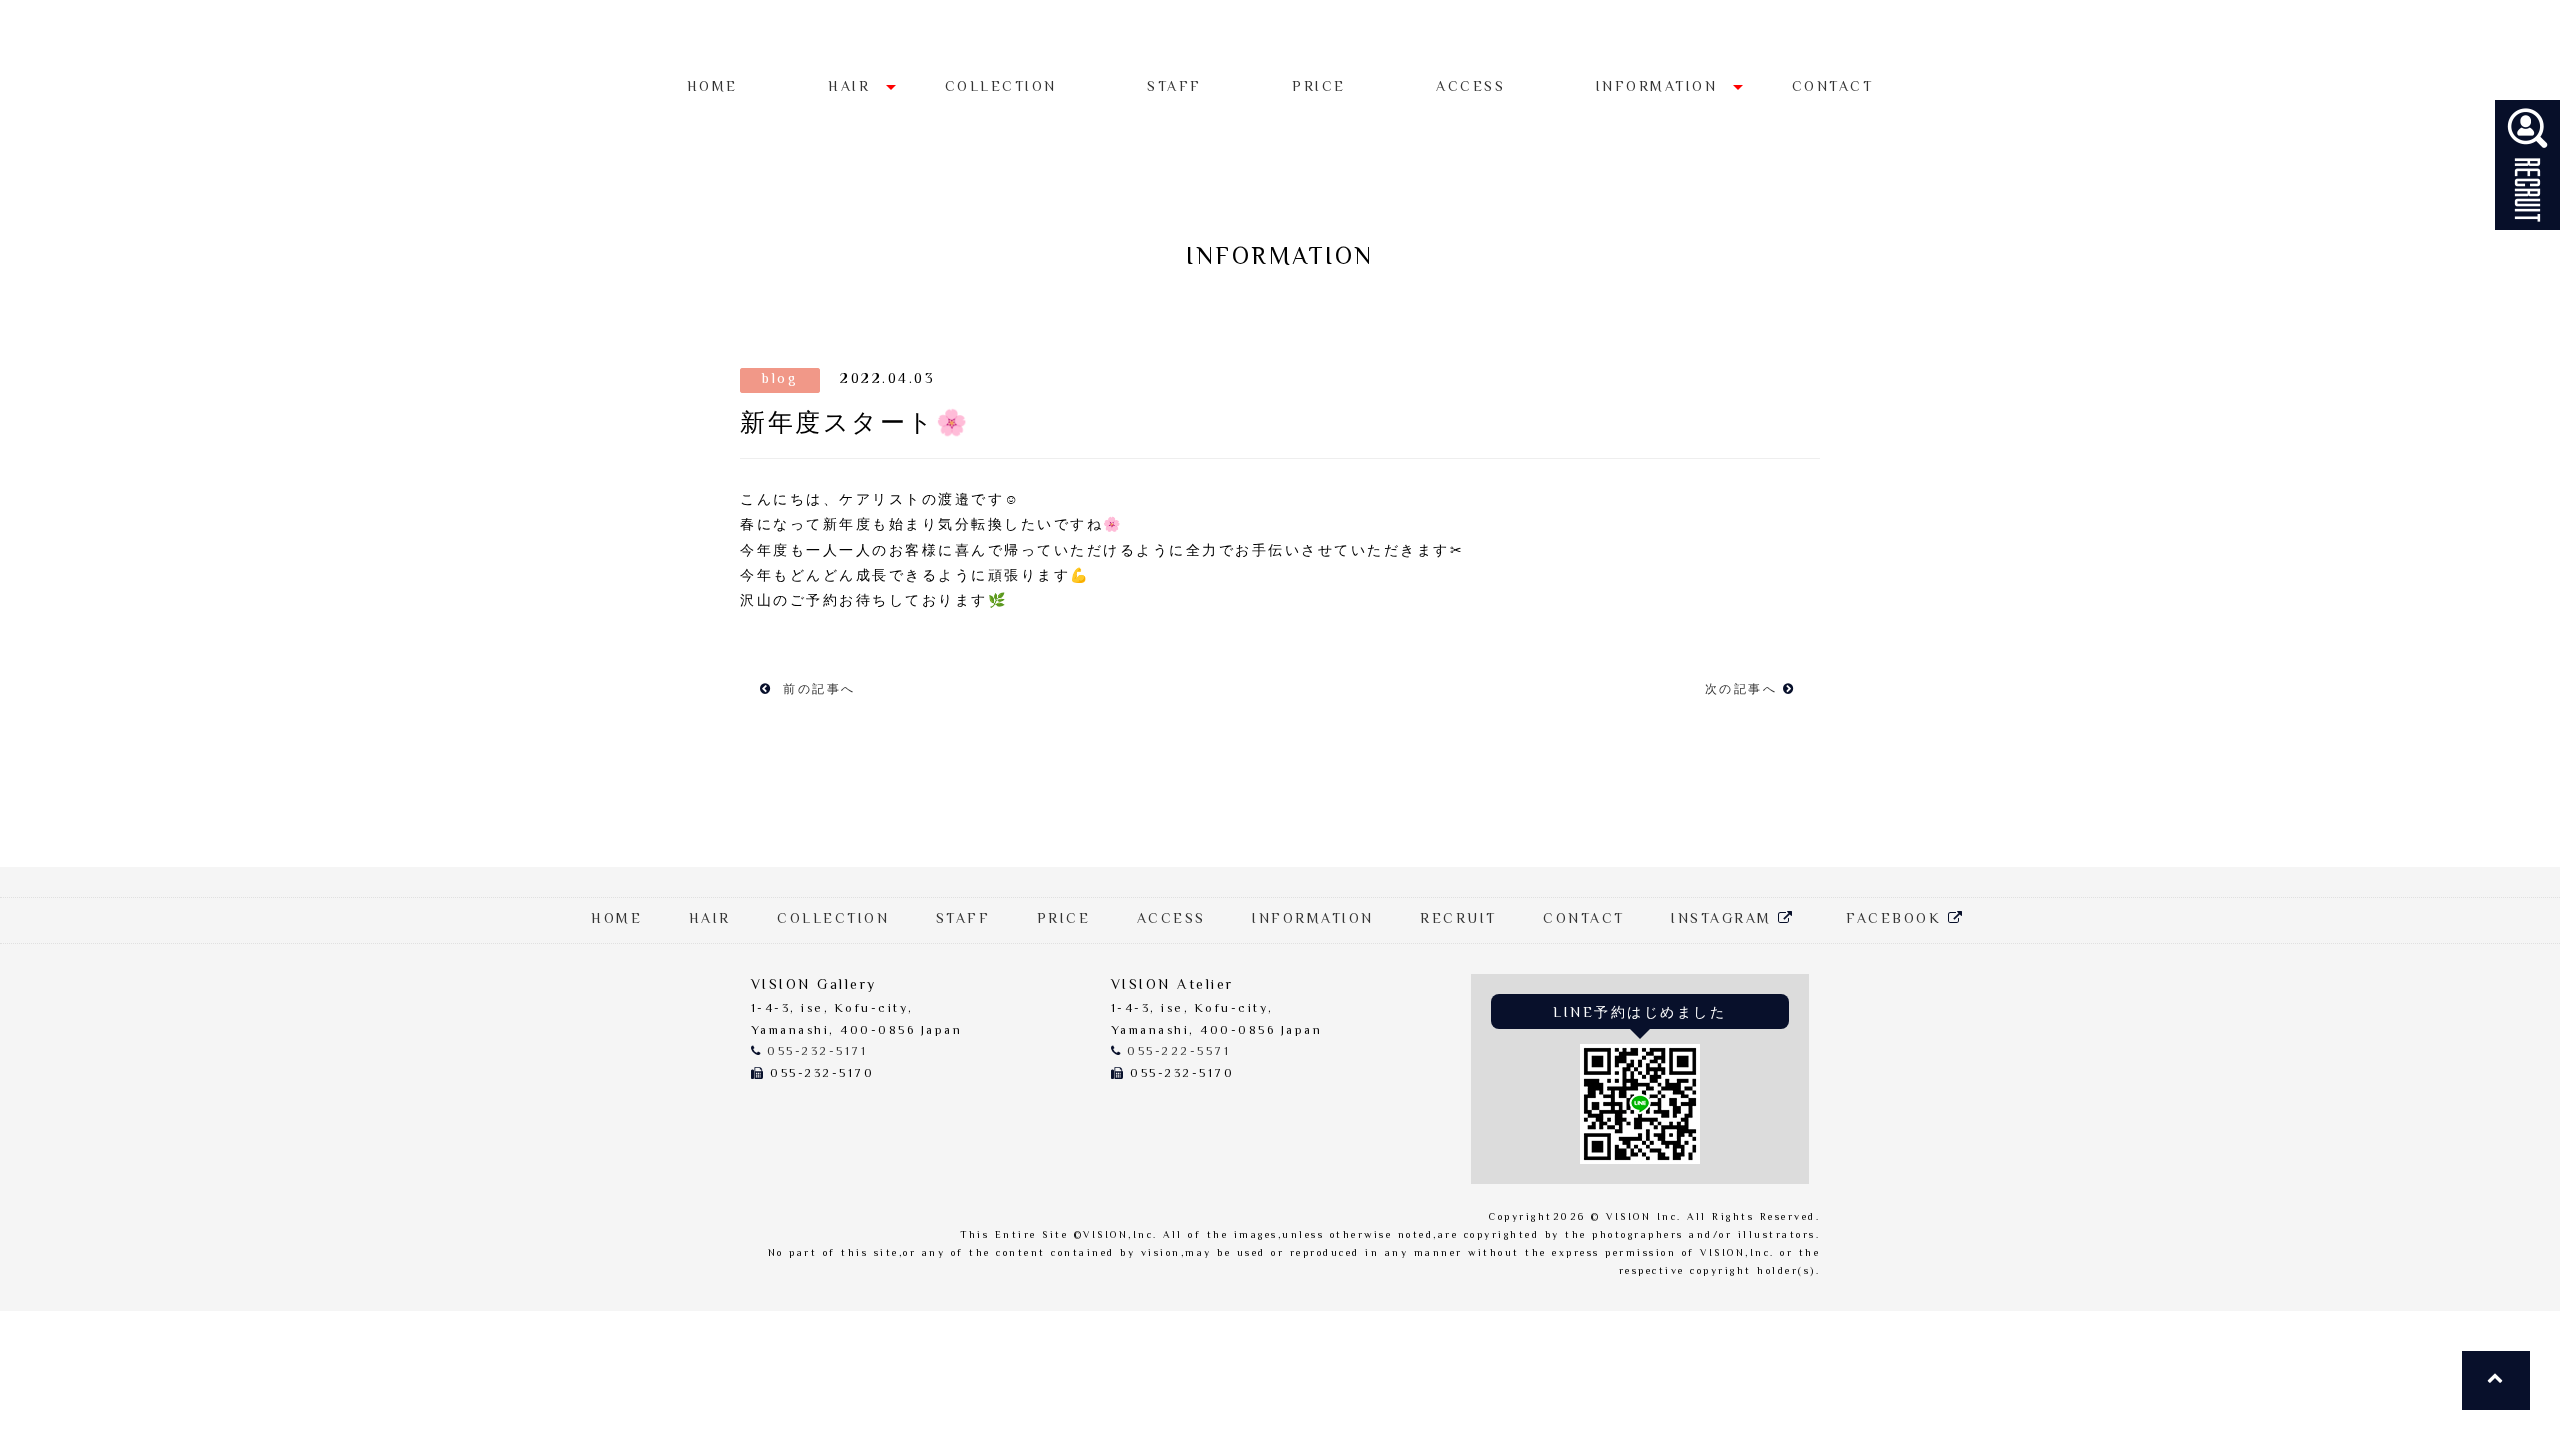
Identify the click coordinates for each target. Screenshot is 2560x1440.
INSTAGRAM (1724, 920)
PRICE (1319, 88)
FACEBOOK (1897, 920)
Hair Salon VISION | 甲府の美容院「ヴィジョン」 (1280, 37)
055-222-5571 (1178, 1052)
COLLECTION (1001, 88)
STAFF (1174, 88)
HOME (712, 88)
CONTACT (1833, 88)
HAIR (849, 88)
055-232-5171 (817, 1052)
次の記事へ (1744, 690)
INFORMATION (1657, 88)
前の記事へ (817, 690)
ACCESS (1470, 88)
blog (780, 380)
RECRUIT (1458, 920)
